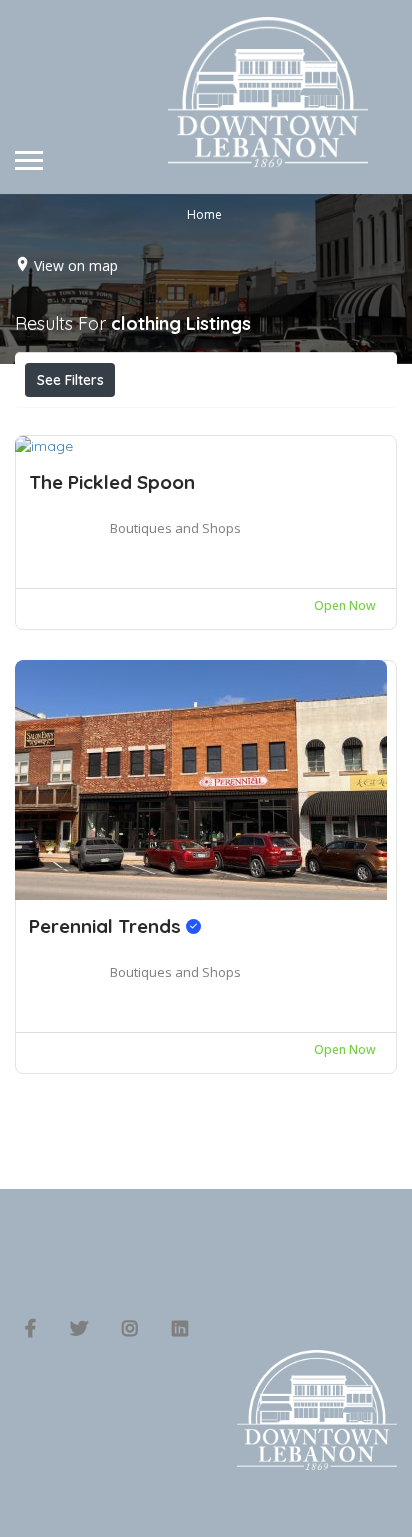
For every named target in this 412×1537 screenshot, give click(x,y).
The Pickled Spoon (112, 482)
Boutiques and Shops (175, 528)
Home (204, 213)
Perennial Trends (107, 926)
